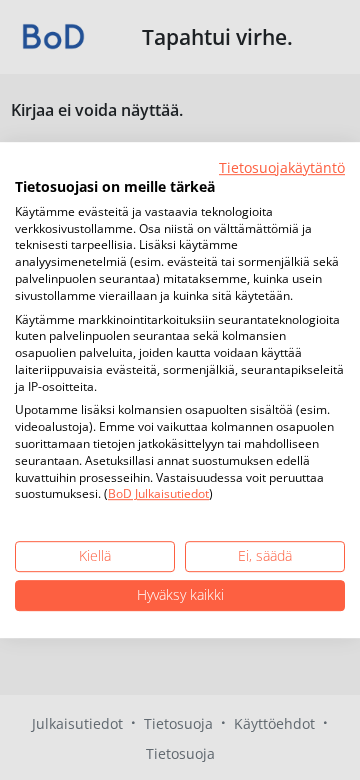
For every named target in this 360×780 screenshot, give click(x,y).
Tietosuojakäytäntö (282, 167)
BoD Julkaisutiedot (158, 494)
